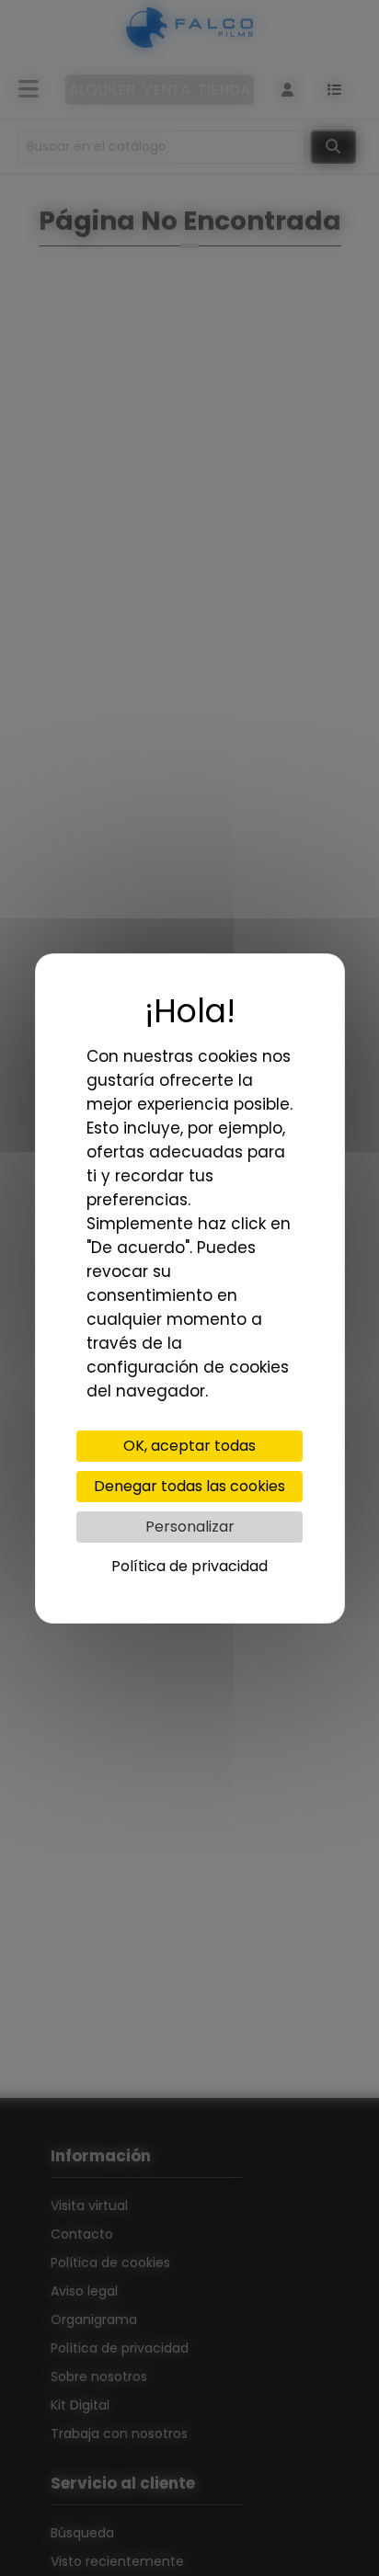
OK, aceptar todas (189, 1446)
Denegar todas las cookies (189, 1486)
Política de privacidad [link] (189, 1566)
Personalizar (190, 1527)
